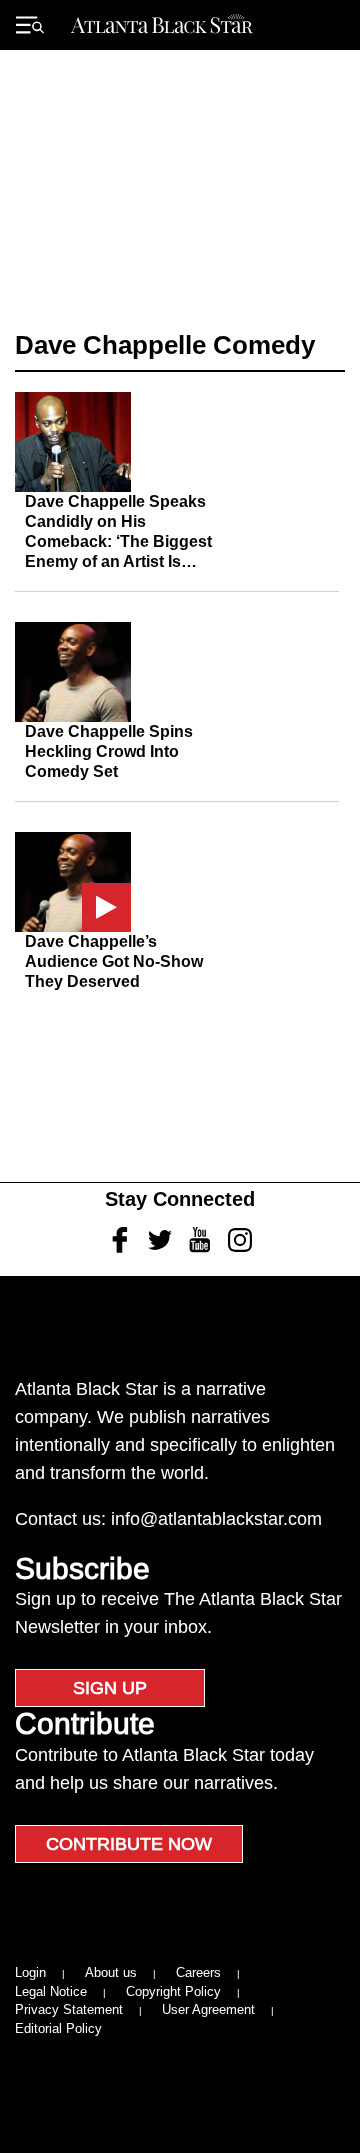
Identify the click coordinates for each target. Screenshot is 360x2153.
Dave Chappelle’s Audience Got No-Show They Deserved (114, 961)
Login (30, 1972)
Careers (198, 1972)
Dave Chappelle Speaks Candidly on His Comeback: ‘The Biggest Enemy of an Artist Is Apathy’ (118, 541)
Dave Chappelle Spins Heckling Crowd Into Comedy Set (109, 751)
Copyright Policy (173, 1991)
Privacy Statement (69, 2009)
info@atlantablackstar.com (216, 1519)
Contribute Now (129, 1844)
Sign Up (110, 1688)
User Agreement (208, 2009)
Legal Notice (51, 1991)
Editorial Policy (58, 2028)
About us (111, 1972)
